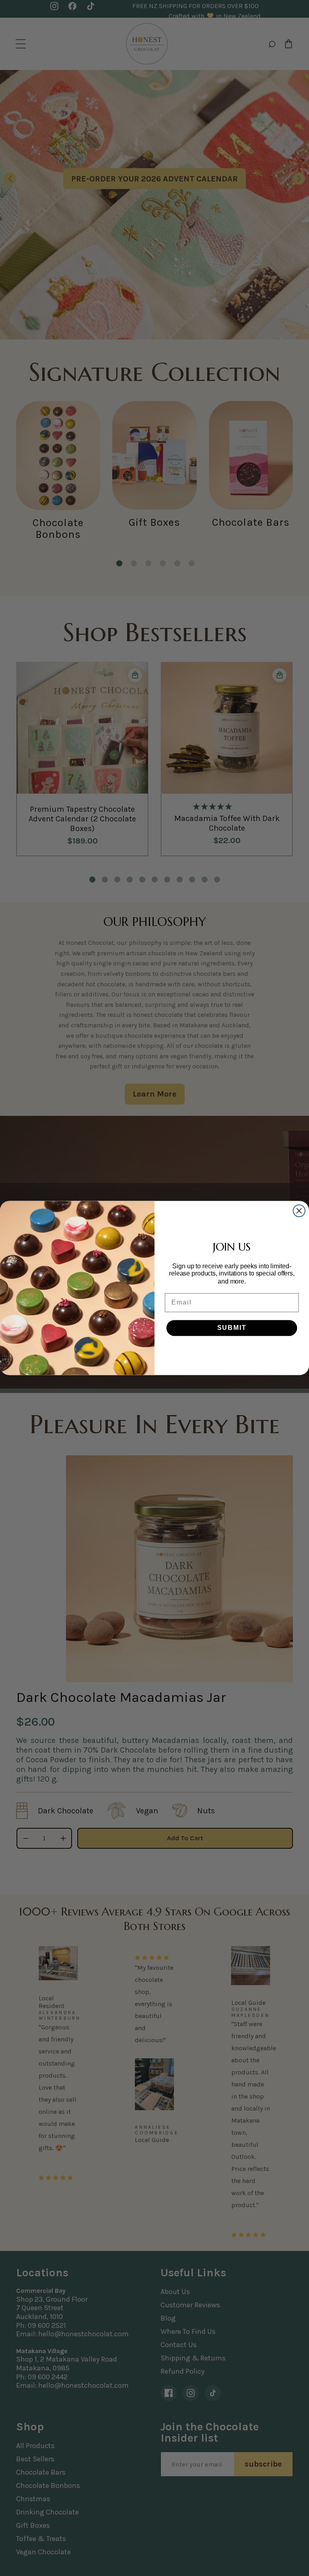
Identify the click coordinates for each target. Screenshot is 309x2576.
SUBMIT (232, 1328)
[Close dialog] (299, 1211)
